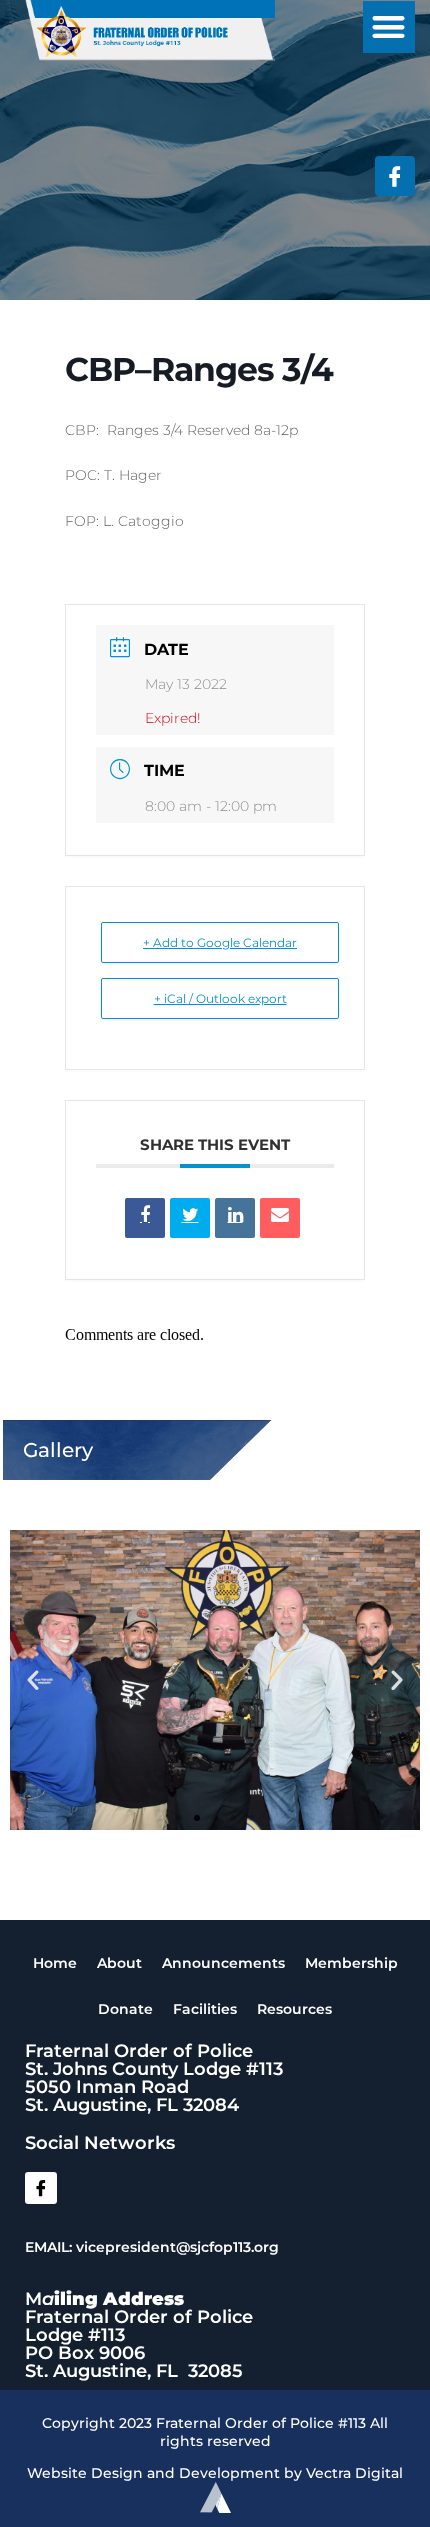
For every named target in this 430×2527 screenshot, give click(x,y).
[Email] (280, 1218)
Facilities (205, 2009)
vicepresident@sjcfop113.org (177, 2247)
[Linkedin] (235, 1218)
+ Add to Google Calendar (220, 942)
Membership (351, 1963)
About (119, 1963)
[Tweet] (190, 1218)
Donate (125, 2009)
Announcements (223, 1963)
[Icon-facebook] (395, 176)
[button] (389, 27)
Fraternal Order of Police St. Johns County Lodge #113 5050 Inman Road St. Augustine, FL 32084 (154, 2078)
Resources (294, 2009)
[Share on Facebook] (145, 1218)
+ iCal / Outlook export (220, 998)
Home (55, 1963)
